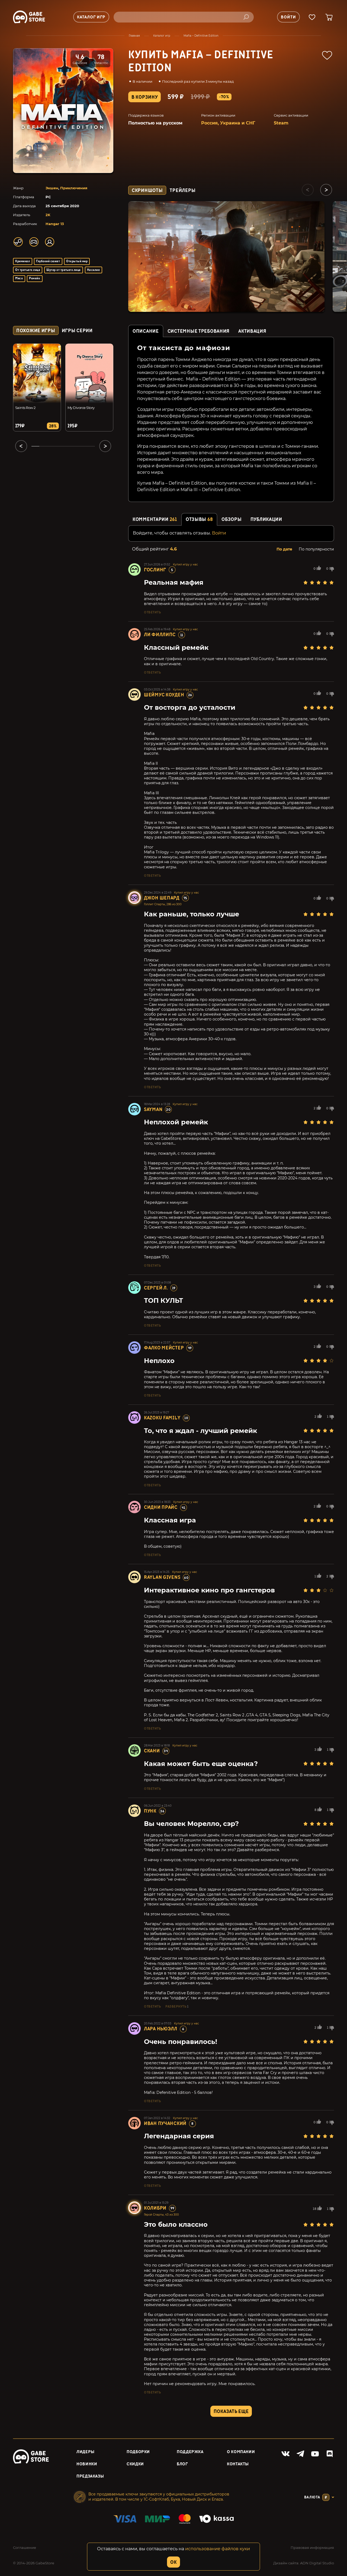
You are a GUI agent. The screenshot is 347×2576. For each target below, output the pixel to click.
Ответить (152, 612)
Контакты (238, 2464)
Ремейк (35, 278)
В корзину (144, 97)
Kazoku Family (162, 1418)
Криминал (23, 261)
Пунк (150, 1811)
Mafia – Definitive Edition (201, 36)
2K (48, 215)
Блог (182, 2464)
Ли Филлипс (160, 635)
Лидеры (86, 2452)
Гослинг (155, 570)
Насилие (93, 270)
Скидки (135, 2464)
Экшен (52, 188)
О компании (241, 2452)
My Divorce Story (81, 408)
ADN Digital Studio (317, 2563)
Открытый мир (77, 261)
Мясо (19, 278)
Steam (281, 123)
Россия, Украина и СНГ (228, 123)
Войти (219, 533)
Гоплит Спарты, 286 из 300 (163, 904)
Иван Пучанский (165, 2124)
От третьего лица (28, 270)
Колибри (155, 2208)
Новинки (87, 2464)
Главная (134, 36)
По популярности (316, 549)
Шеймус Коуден (164, 695)
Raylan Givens (162, 1577)
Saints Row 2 (25, 408)
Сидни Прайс (161, 1507)
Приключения (74, 188)
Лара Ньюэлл (161, 2029)
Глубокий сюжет (48, 261)
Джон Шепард (162, 898)
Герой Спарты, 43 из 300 (161, 2215)
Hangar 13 (55, 224)
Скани (152, 1751)
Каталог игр (162, 36)
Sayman (153, 1110)
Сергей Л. (156, 1288)
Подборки (138, 2452)
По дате (284, 549)
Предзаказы (90, 2476)
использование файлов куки (218, 2549)
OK (173, 2562)
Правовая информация (312, 2548)
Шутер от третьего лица (64, 270)
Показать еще (231, 2412)
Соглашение (25, 2548)
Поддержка (190, 2452)
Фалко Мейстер (164, 1348)
